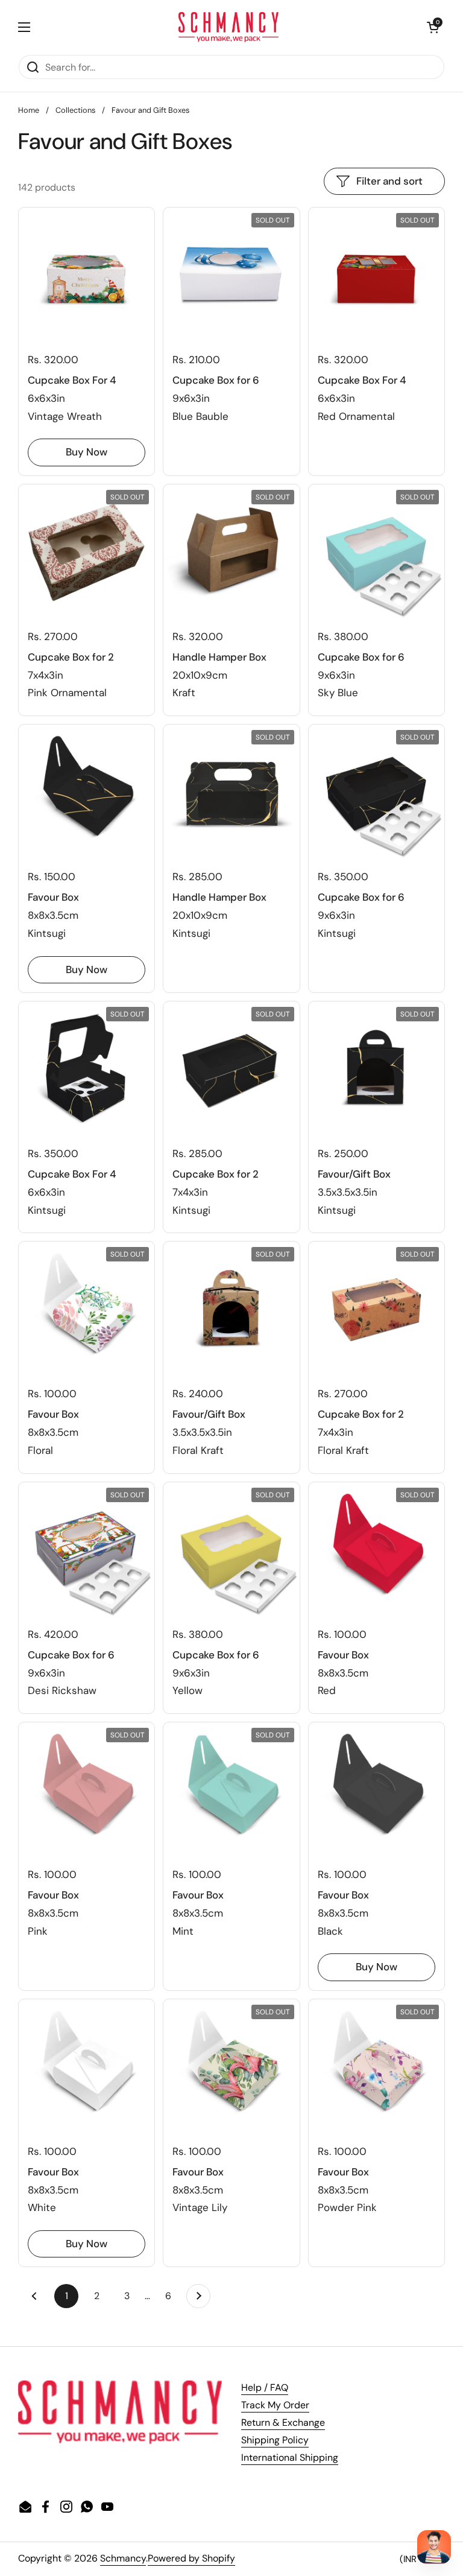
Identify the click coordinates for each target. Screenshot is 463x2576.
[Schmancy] (229, 27)
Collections (75, 110)
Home (29, 110)
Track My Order (275, 2405)
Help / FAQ (265, 2387)
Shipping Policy (275, 2440)
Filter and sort (389, 181)
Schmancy (123, 2558)
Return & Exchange (283, 2422)
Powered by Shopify (191, 2558)
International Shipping (290, 2457)
